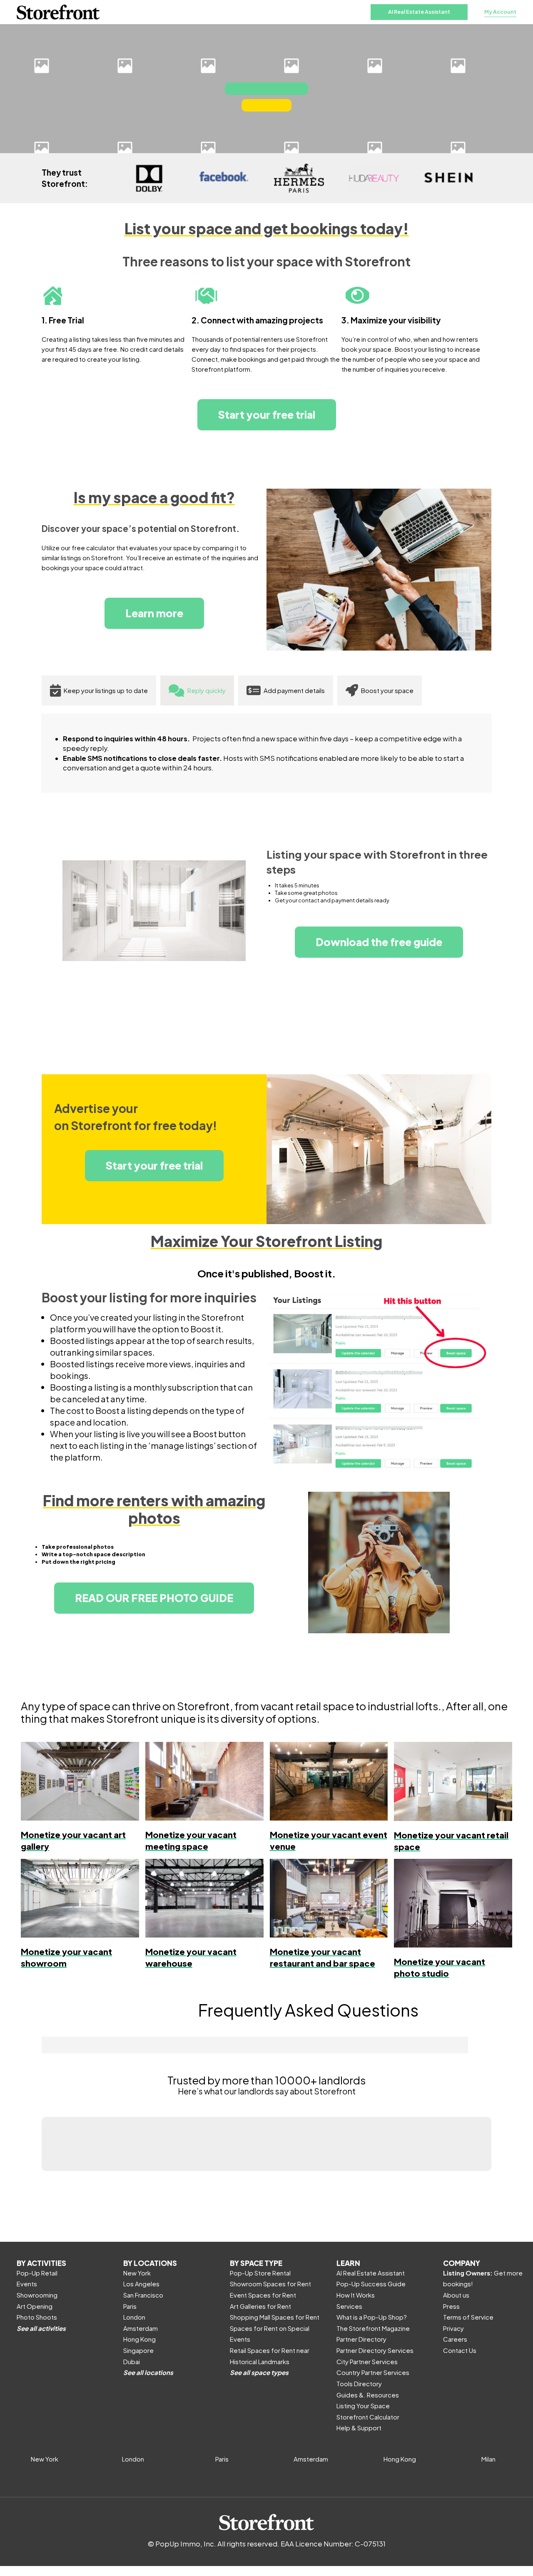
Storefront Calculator (368, 2417)
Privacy (453, 2328)
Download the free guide (379, 942)
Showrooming (37, 2295)
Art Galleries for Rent (260, 2306)
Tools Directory (359, 2383)
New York (137, 2273)
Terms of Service (468, 2317)
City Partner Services (367, 2361)
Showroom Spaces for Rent (270, 2284)
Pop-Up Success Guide (371, 2284)
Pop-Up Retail (37, 2273)
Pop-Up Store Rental (260, 2273)
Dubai (132, 2361)
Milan (488, 2459)
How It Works (356, 2295)
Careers (455, 2339)
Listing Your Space (363, 2406)
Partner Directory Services (375, 2350)
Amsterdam (141, 2328)
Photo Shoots (37, 2317)
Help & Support (359, 2428)
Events (27, 2284)
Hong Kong (139, 2339)
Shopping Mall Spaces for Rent (275, 2317)
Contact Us (460, 2350)
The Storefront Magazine (373, 2328)
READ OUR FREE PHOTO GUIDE (154, 1598)
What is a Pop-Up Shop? (372, 2317)
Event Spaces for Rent (263, 2295)
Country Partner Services (373, 2372)
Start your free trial (267, 415)
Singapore (138, 2350)
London (134, 2317)
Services (349, 2306)
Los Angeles (141, 2284)
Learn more (154, 613)
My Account (500, 12)
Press (451, 2306)
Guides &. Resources (368, 2395)
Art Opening (35, 2306)
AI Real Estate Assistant (419, 12)
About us (456, 2295)
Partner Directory (361, 2339)
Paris (130, 2306)
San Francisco (143, 2295)
